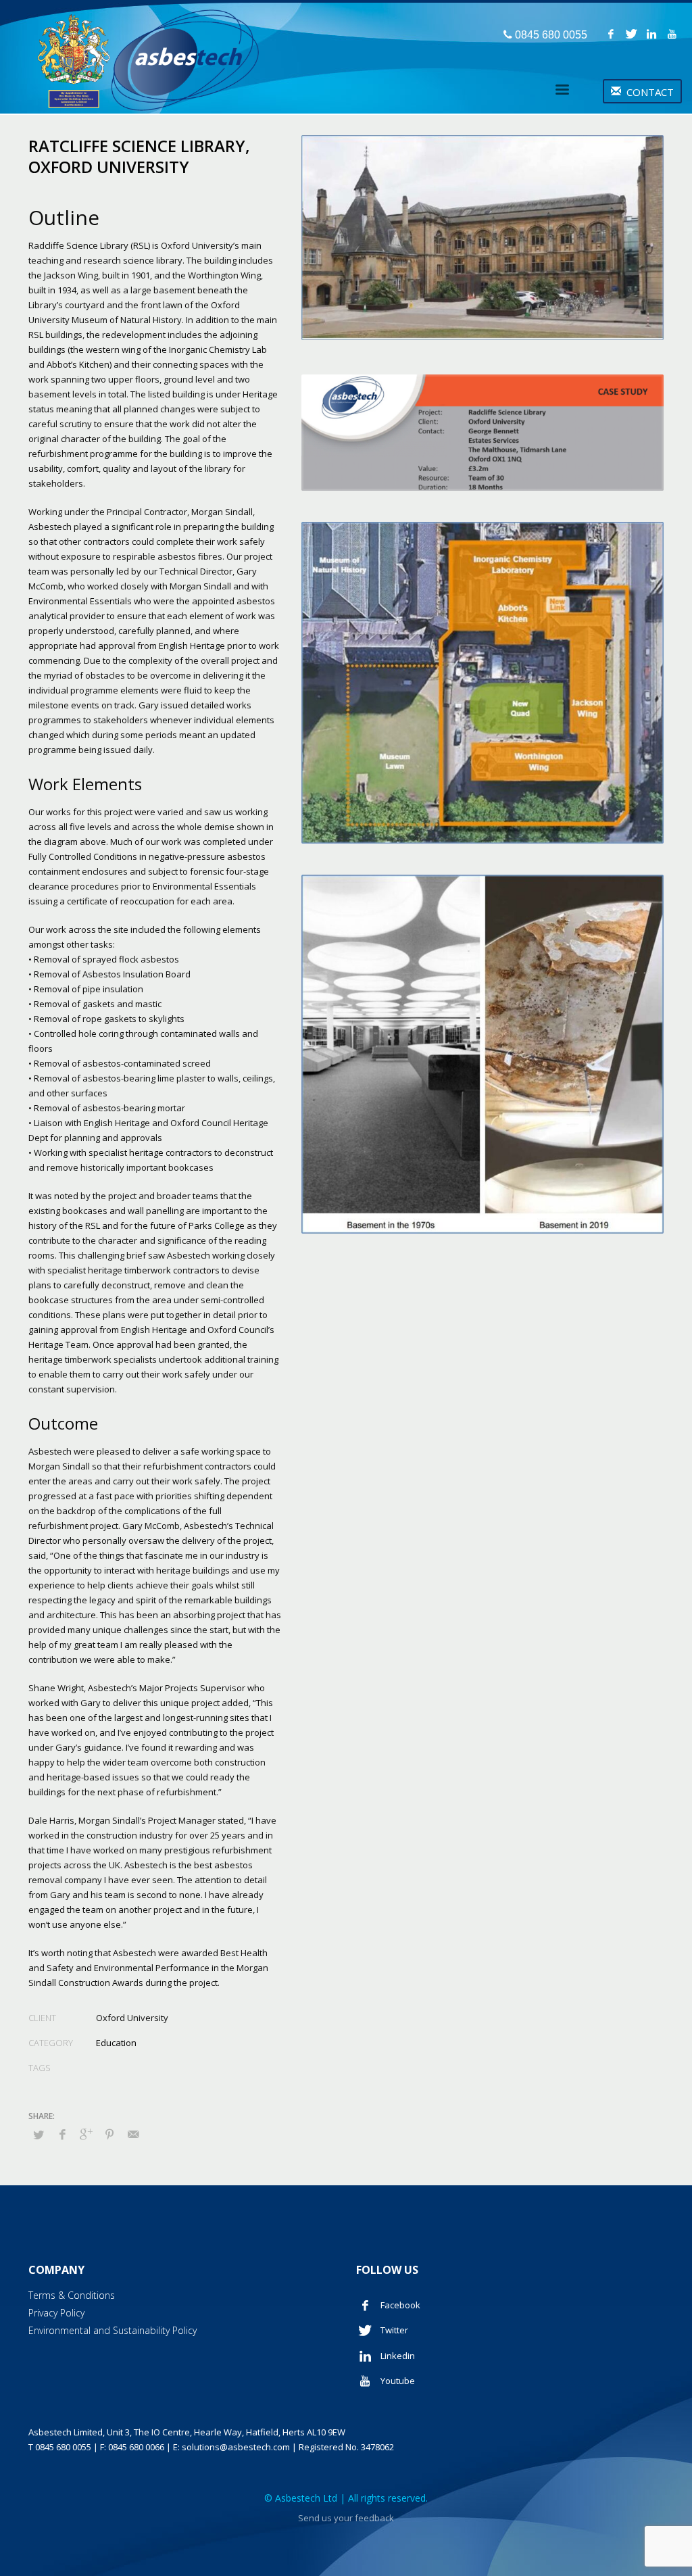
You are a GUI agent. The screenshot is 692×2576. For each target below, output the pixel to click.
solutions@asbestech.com (236, 2447)
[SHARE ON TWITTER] (39, 2135)
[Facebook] (611, 34)
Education (116, 2043)
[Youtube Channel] (672, 34)
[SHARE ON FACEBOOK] (62, 2134)
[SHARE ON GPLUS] (86, 2134)
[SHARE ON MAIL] (133, 2134)
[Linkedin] (651, 34)
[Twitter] (631, 34)
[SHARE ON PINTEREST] (109, 2134)
